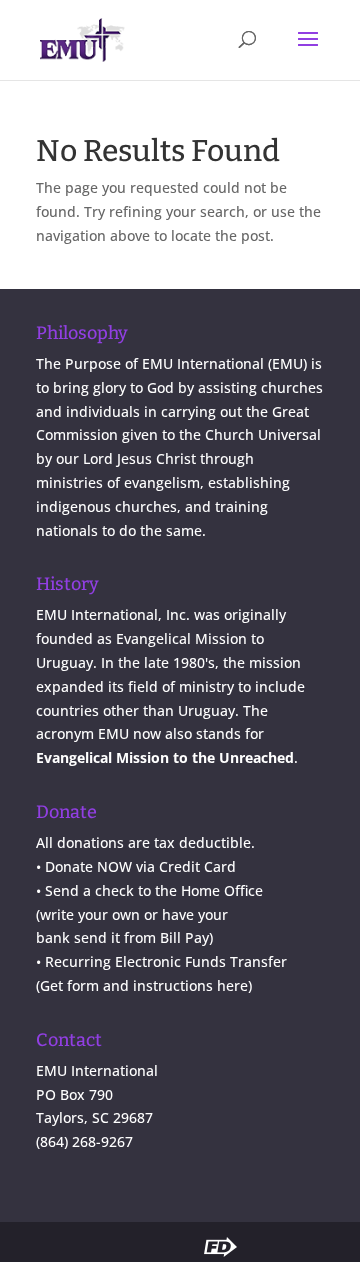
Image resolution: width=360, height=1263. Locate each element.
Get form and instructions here (144, 985)
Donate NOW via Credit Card (140, 866)
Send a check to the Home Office (154, 890)
